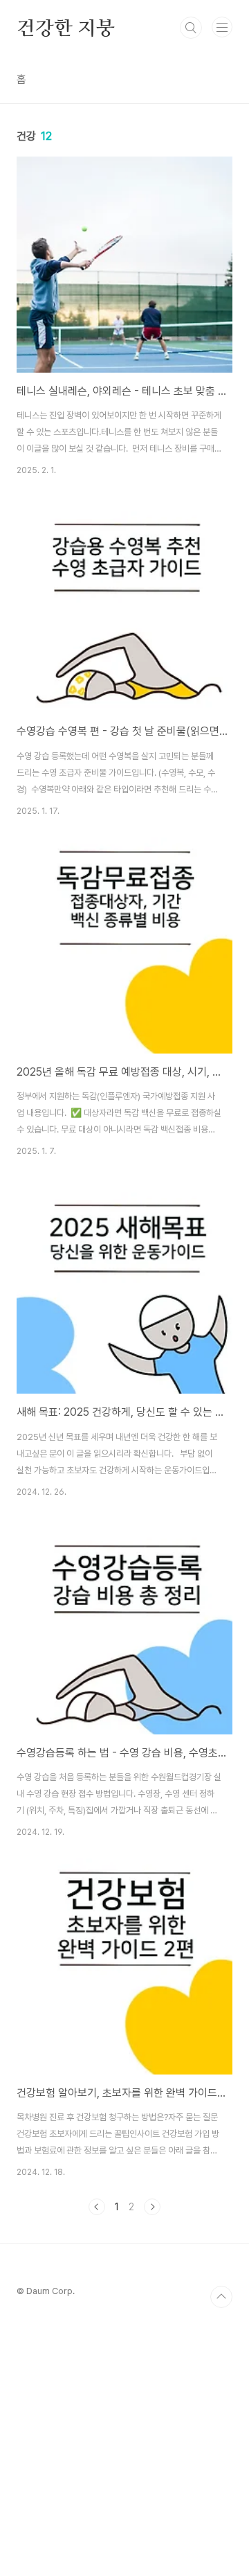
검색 (191, 28)
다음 (152, 2207)
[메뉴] (222, 27)
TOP (221, 2297)
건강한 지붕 (66, 28)
